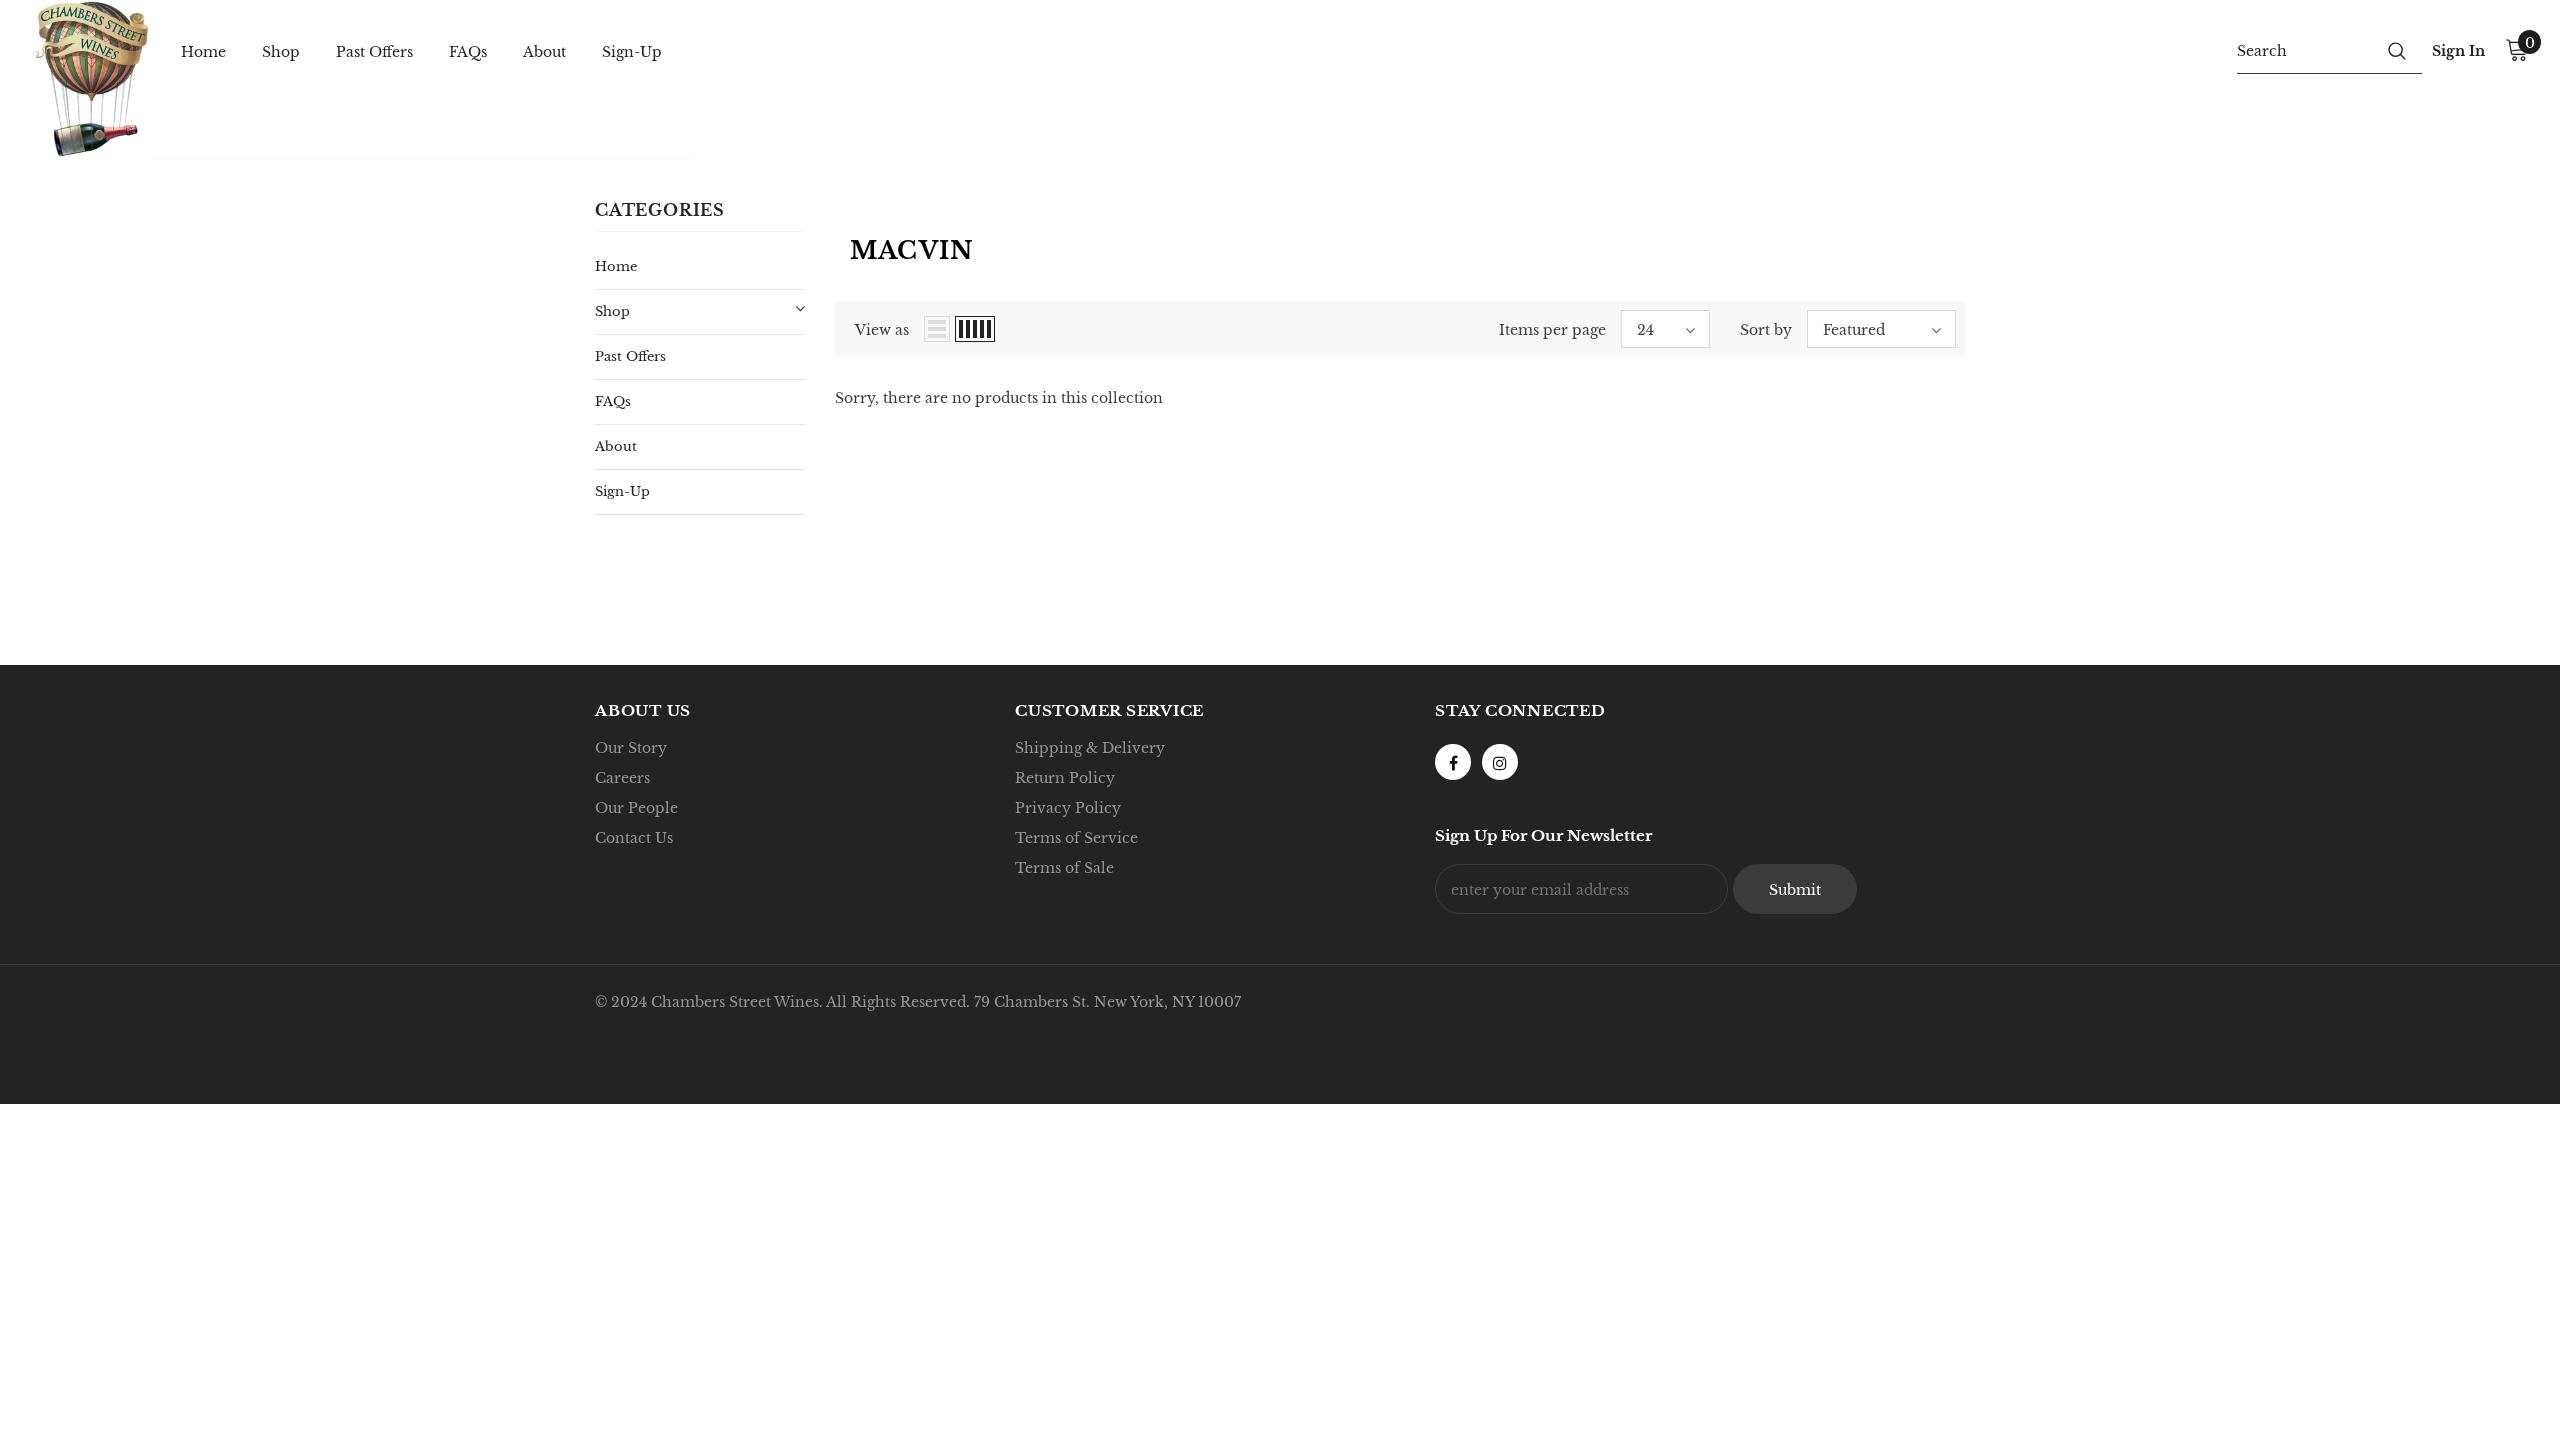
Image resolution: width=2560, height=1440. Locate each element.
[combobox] (2304, 50)
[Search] (2397, 50)
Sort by (1766, 330)
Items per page (1552, 330)
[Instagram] (1500, 762)
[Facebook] (1453, 762)
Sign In (2458, 51)
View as (882, 330)
